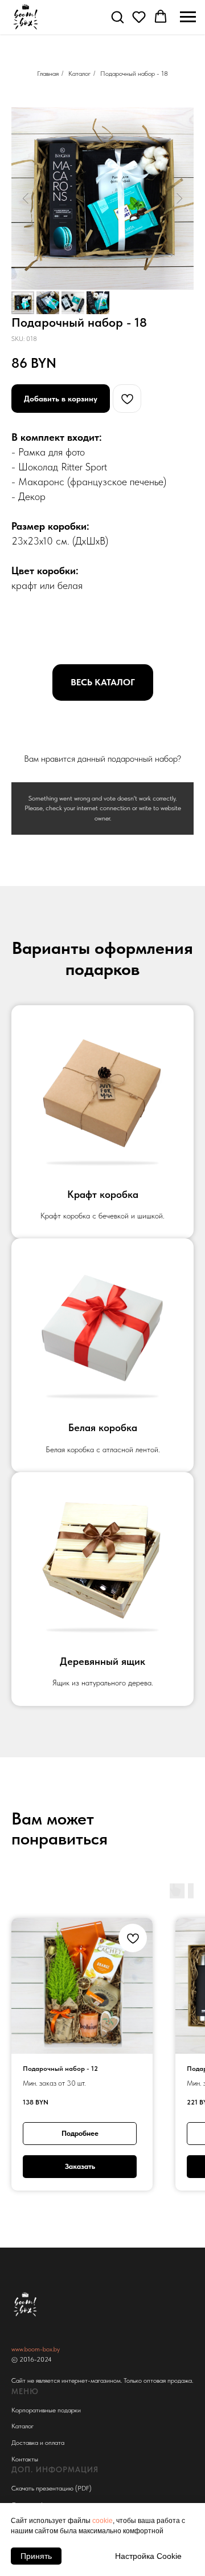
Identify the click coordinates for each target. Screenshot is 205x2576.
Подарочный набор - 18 (134, 74)
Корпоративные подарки (46, 2410)
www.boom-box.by (36, 2349)
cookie (102, 2521)
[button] (117, 17)
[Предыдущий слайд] (26, 198)
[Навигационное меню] (188, 17)
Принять (36, 2556)
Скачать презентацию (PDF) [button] (52, 2488)
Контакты (25, 2459)
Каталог (79, 74)
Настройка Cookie (148, 2556)
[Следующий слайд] (179, 198)
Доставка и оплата (38, 2443)
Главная (48, 74)
